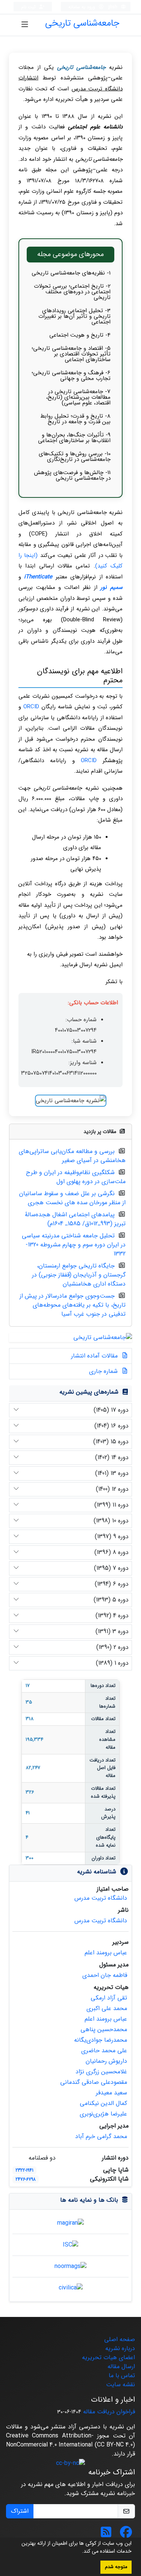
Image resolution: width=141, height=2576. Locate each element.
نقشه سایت (121, 2385)
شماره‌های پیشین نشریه (89, 1392)
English (110, 7)
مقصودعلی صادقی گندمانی (94, 2082)
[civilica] (71, 2288)
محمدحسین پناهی (104, 2029)
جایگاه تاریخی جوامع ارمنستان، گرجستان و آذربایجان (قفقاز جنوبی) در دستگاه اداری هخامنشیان (79, 1275)
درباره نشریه (120, 2348)
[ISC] (70, 2244)
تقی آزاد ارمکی (109, 1998)
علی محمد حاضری (104, 2051)
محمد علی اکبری (107, 2008)
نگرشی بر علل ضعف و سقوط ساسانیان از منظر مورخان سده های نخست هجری (72, 1198)
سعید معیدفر (111, 2093)
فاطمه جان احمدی (105, 1975)
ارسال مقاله (121, 2366)
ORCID (31, 707)
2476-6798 (26, 2179)
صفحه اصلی (120, 2339)
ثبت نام (29, 7)
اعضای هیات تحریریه (108, 2357)
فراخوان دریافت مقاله (109, 2412)
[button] (79, 2552)
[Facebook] (126, 2535)
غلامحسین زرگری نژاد (101, 2072)
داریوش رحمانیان (106, 2061)
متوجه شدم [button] (116, 2567)
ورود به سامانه (83, 7)
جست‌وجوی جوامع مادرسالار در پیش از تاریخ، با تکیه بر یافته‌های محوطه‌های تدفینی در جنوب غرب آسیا (73, 1305)
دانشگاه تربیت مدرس (101, 1898)
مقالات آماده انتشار (95, 1356)
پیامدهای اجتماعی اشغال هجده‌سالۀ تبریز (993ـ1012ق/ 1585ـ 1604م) (75, 1219)
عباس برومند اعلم (106, 1953)
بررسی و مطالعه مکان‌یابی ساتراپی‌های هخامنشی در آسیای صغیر (72, 1156)
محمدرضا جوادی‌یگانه (101, 2040)
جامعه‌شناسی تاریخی (82, 23)
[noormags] (70, 2266)
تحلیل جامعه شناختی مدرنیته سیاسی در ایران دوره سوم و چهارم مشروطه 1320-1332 (74, 1245)
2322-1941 (24, 2170)
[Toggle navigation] (25, 25)
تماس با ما (122, 2375)
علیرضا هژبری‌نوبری (103, 2114)
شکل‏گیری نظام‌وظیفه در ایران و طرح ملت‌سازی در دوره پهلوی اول (76, 1177)
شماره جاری (104, 1371)
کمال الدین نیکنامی (103, 2103)
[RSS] (106, 2535)
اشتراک (20, 2511)
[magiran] (70, 2223)
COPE (38, 534)
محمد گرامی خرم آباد (101, 2136)
